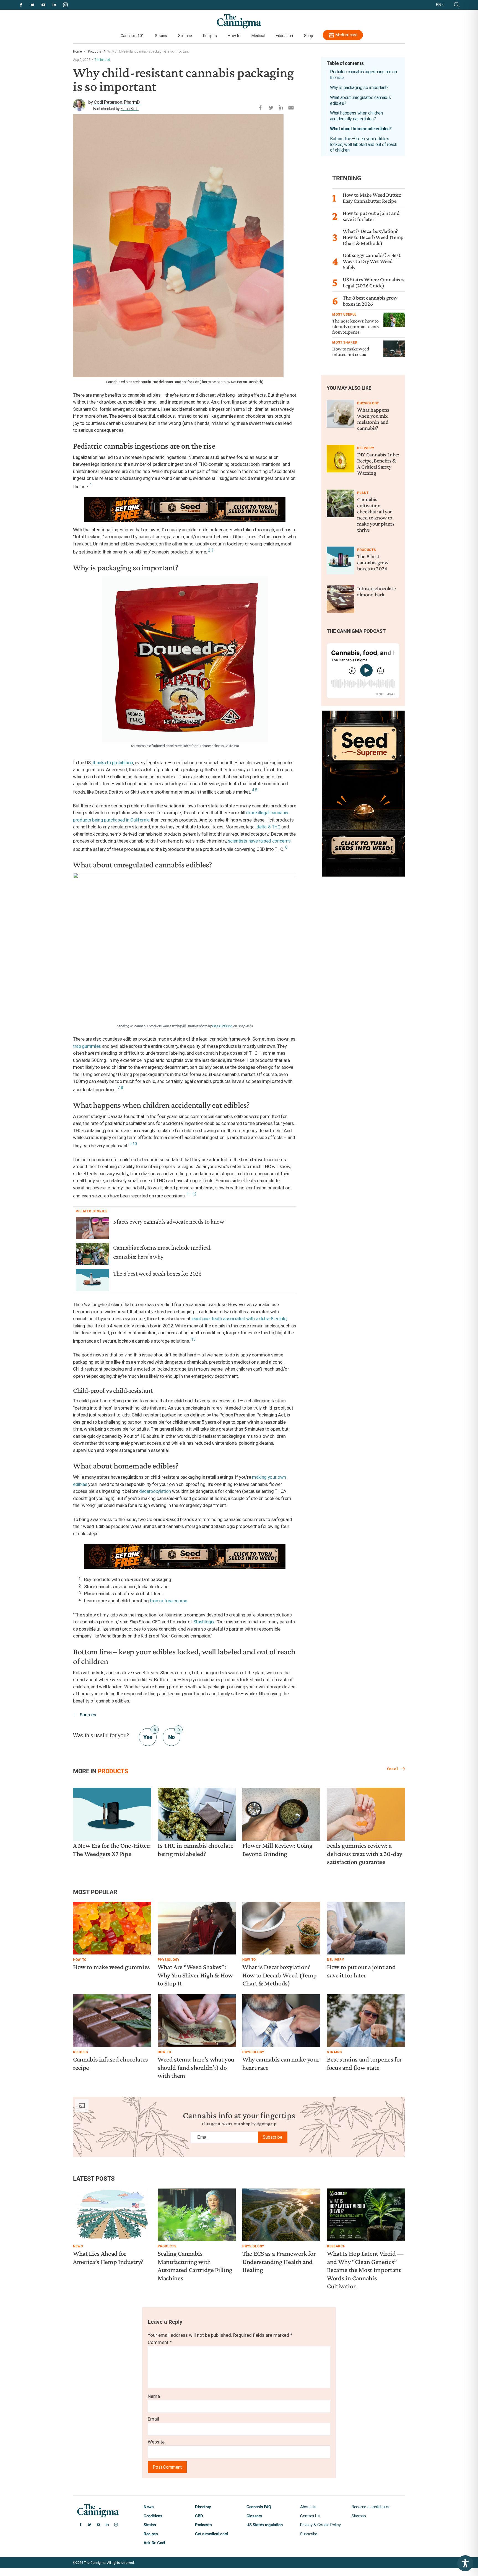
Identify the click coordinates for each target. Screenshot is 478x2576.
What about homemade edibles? (361, 129)
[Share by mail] (291, 106)
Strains (161, 36)
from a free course (168, 1601)
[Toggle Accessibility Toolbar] (465, 2563)
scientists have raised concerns (259, 841)
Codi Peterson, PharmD (117, 102)
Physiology (368, 403)
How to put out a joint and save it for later (371, 216)
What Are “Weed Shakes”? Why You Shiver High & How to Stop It (195, 1975)
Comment (160, 2342)
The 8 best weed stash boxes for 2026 (157, 1274)
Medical (258, 36)
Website (156, 2442)
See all (393, 1769)
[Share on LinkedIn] (281, 106)
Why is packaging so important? (359, 88)
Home (77, 51)
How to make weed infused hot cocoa (351, 352)
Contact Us (310, 2516)
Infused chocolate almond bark (376, 591)
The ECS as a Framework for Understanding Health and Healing (279, 2262)
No (174, 1734)
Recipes (210, 36)
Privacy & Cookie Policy (320, 2525)
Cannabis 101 (132, 36)
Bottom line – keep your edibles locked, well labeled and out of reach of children (363, 145)
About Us (308, 2507)
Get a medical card (211, 2534)
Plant (363, 493)
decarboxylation (155, 1491)
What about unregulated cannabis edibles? (360, 100)
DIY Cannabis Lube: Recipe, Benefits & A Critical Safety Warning (378, 464)
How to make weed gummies (111, 1967)
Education (284, 36)
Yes (149, 1734)
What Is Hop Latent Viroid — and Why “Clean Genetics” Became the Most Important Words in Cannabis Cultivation (365, 2270)
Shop (309, 36)
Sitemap (359, 2516)
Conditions (153, 2516)
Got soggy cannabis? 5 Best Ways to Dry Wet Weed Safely (372, 261)
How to (234, 36)
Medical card (346, 35)
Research (336, 2246)
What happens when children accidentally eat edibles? (356, 116)
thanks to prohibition (113, 763)
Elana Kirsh (130, 109)
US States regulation (264, 2525)
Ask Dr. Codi (154, 2543)
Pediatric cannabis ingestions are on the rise (363, 75)
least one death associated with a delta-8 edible (239, 1319)
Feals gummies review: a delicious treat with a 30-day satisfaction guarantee (365, 1854)
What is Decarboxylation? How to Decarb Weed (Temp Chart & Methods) (373, 237)
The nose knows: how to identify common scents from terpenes (355, 326)
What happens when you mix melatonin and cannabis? (373, 419)
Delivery (366, 448)
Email (153, 2419)
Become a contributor (371, 2507)
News (78, 2246)
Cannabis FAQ (259, 2507)
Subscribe (273, 2137)
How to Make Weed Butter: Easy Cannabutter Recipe (372, 198)
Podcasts (203, 2525)
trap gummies (87, 1046)
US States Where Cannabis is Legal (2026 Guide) (374, 282)
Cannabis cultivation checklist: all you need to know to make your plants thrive (376, 514)
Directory (203, 2507)
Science (185, 36)
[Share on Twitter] (271, 106)
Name (154, 2396)
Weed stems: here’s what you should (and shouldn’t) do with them (196, 2067)
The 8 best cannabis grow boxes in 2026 (370, 301)
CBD (199, 2516)
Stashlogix (204, 1622)
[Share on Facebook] (260, 106)
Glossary (254, 2516)
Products (95, 51)
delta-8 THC (268, 827)
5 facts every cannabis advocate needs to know (169, 1222)
